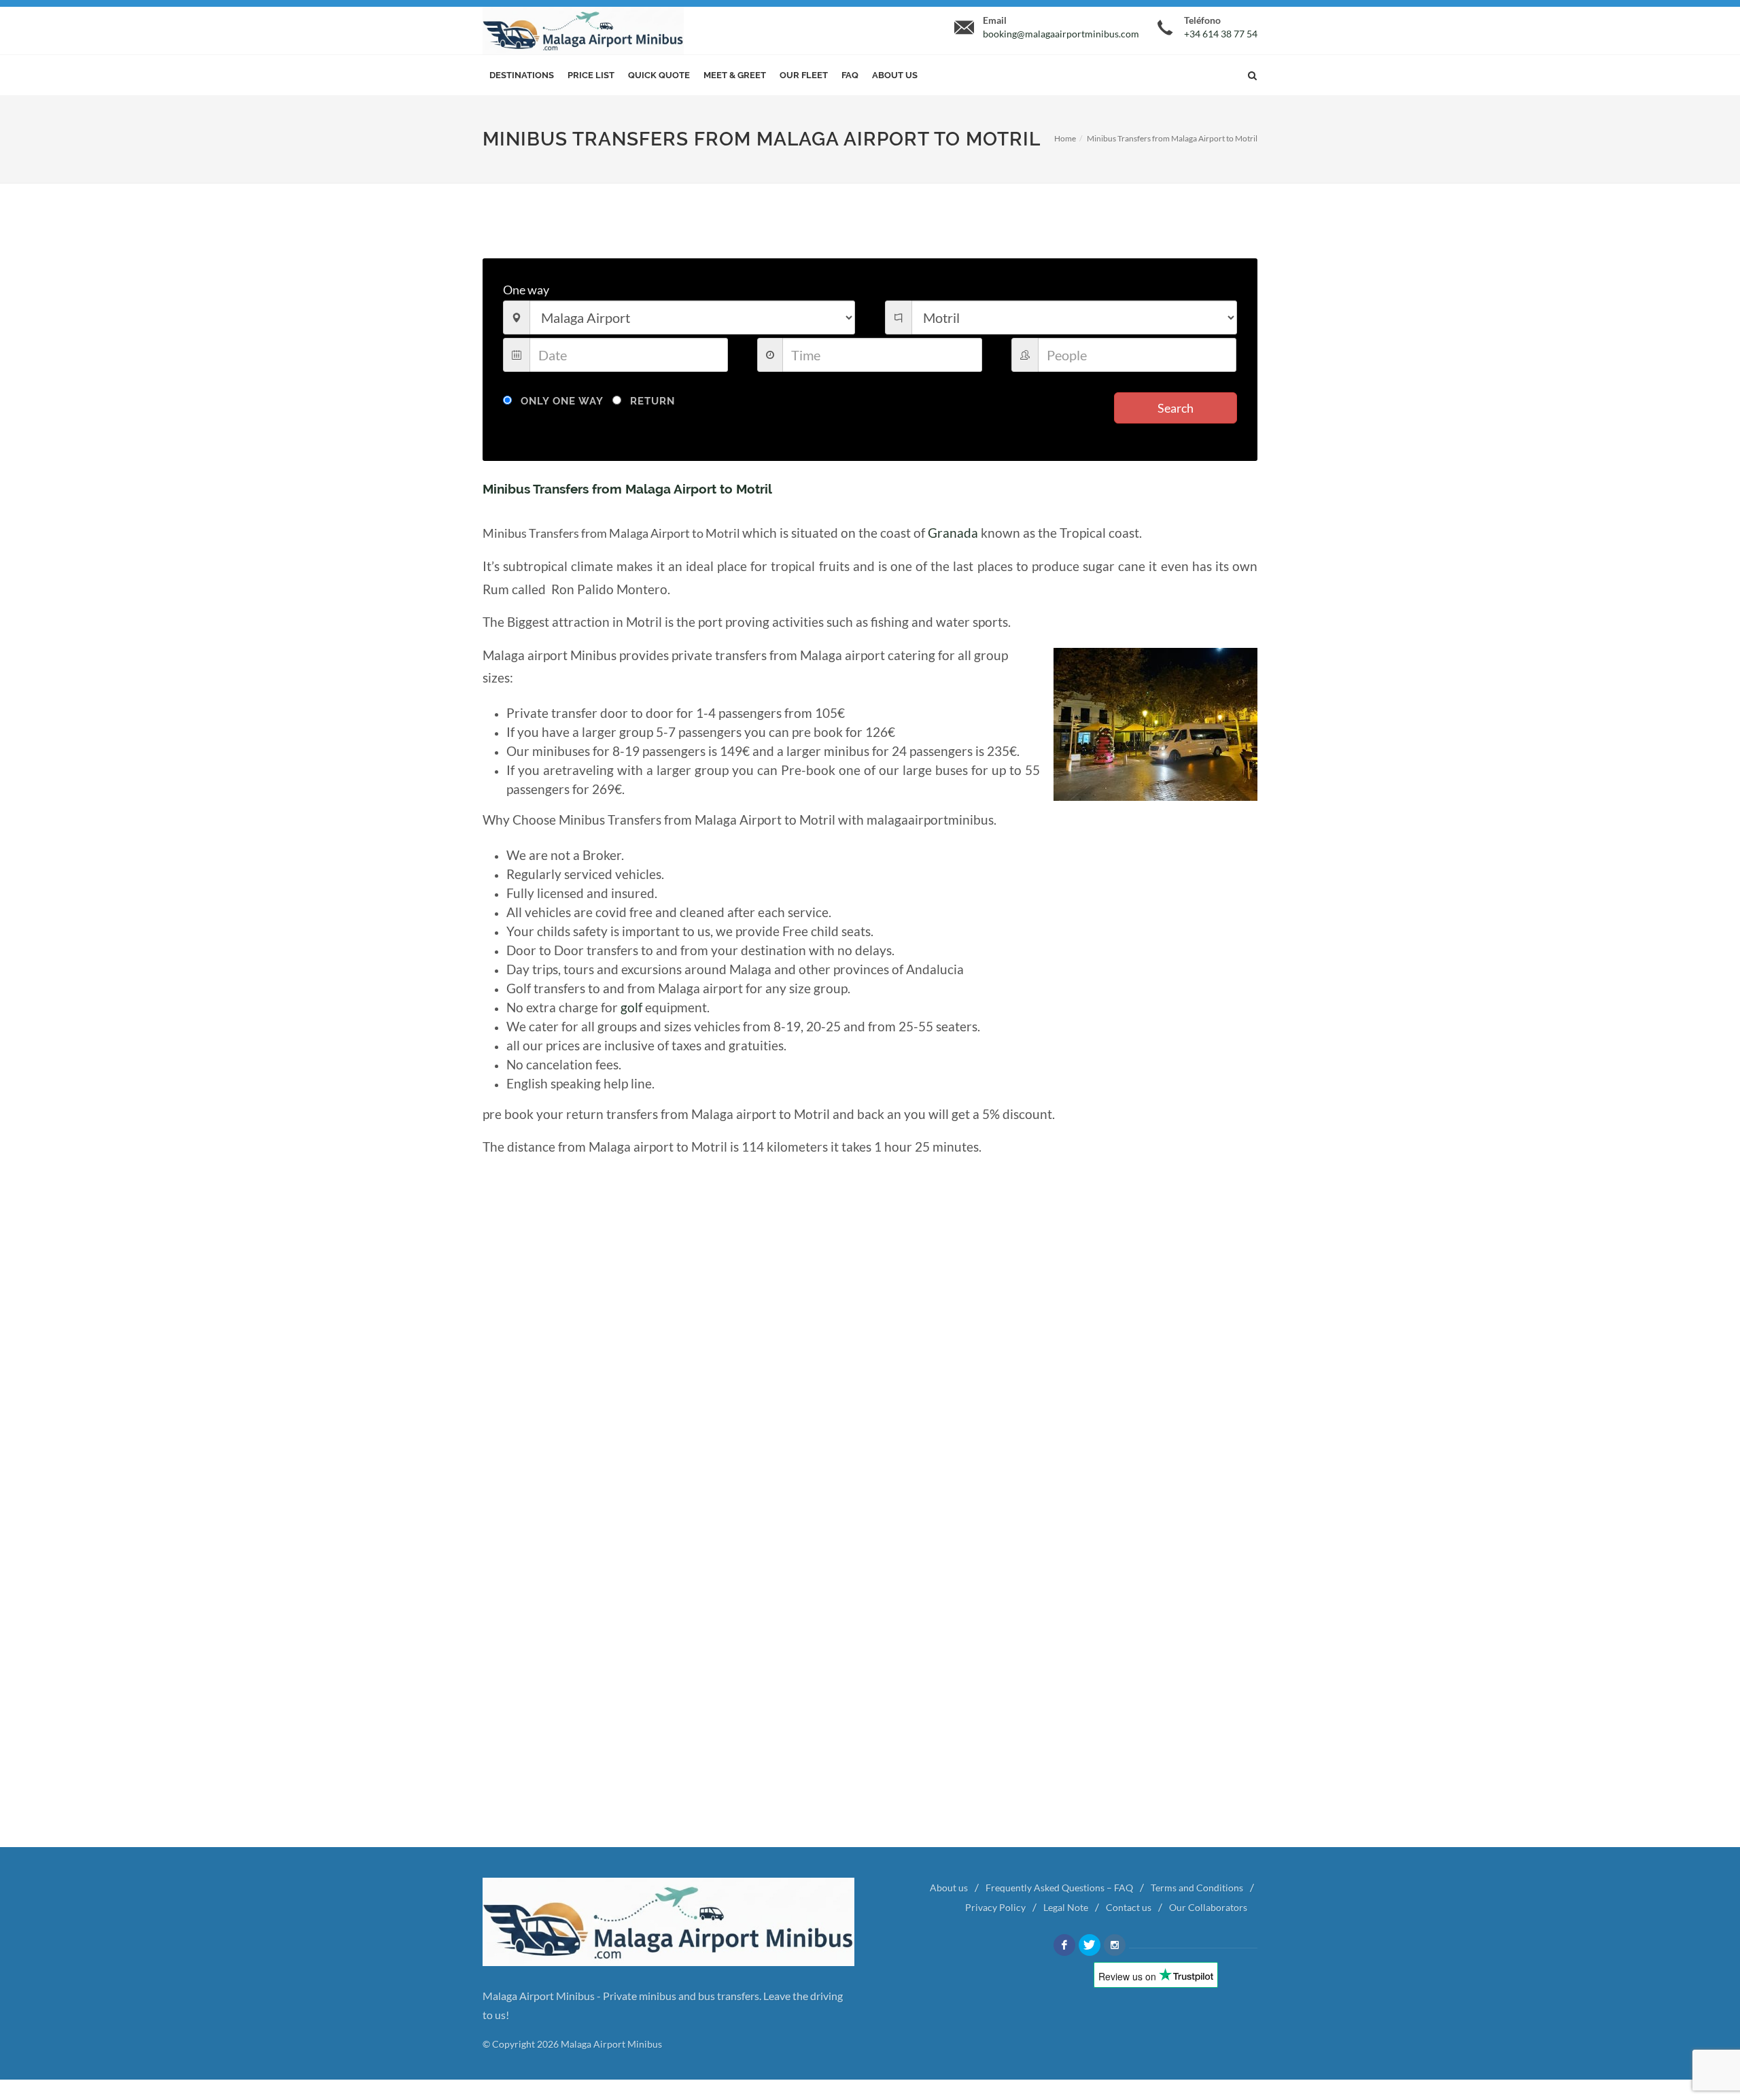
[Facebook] (1064, 1945)
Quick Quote (659, 75)
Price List (591, 75)
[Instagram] (1115, 1945)
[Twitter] (1090, 1945)
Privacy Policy (995, 1907)
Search (1176, 408)
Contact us (1129, 1907)
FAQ (850, 75)
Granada (953, 533)
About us (895, 75)
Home (1065, 138)
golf (631, 1008)
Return (652, 401)
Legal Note (1066, 1907)
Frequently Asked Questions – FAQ (1059, 1888)
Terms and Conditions (1197, 1888)
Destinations (522, 75)
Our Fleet (804, 75)
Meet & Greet (735, 75)
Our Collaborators (1208, 1907)
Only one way (562, 401)
